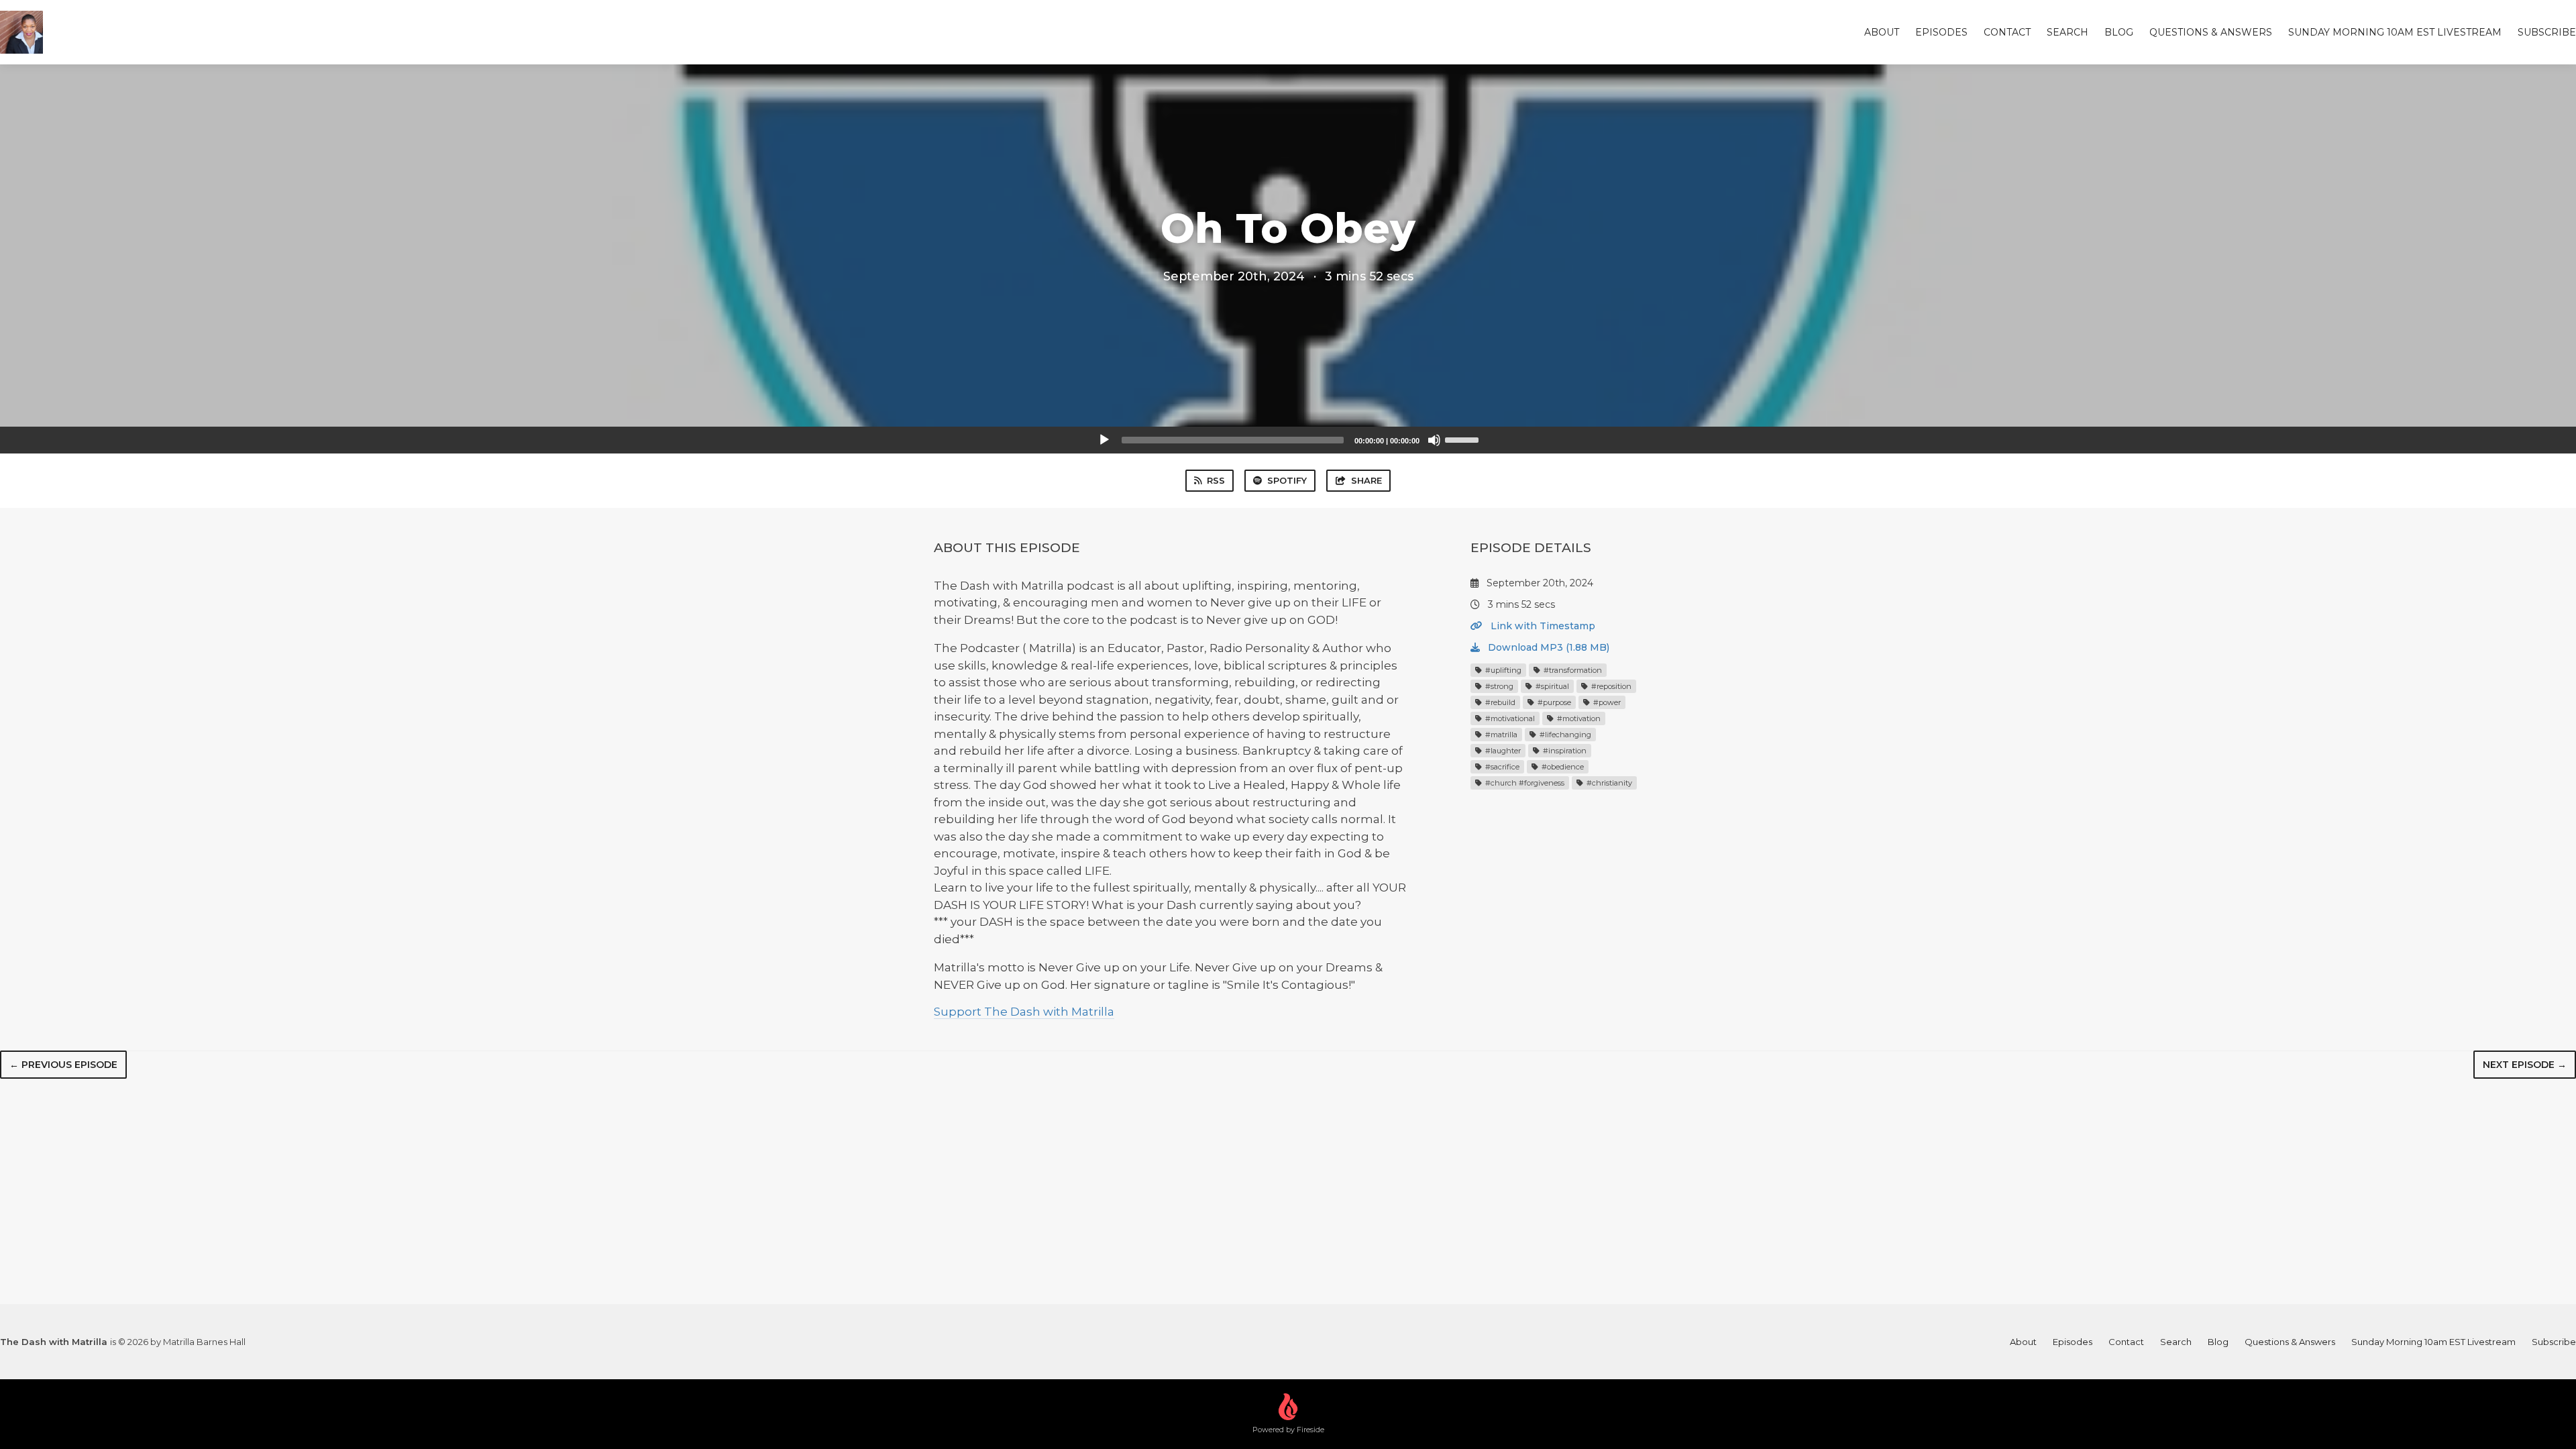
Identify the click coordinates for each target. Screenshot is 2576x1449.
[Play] (1104, 440)
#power (1606, 702)
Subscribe (2547, 32)
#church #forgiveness (1524, 783)
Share (1366, 480)
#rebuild (1499, 702)
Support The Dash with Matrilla (1024, 1012)
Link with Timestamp (1542, 626)
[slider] (1464, 439)
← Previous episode (63, 1065)
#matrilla (1500, 735)
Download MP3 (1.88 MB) (1547, 647)
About (1882, 32)
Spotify (1287, 480)
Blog (2119, 32)
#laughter (1502, 751)
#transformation (1572, 670)
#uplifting (1502, 670)
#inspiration (1564, 751)
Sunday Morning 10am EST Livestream (2395, 32)
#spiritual (1551, 686)
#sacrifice (1501, 767)
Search (2068, 32)
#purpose (1553, 702)
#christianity (1608, 783)
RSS (1216, 480)
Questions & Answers (2211, 32)
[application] (1288, 440)
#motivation (1578, 718)
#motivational (1509, 718)
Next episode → (2525, 1065)
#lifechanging (1564, 735)
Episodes (1941, 32)
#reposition (1610, 686)
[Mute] (1434, 440)
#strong (1498, 686)
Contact (2007, 32)
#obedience (1562, 767)
